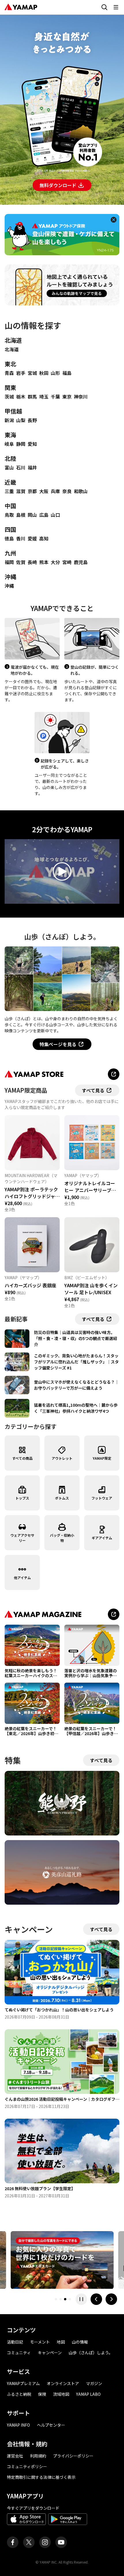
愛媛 (32, 538)
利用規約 (38, 2456)
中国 (10, 506)
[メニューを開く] (116, 7)
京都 (32, 491)
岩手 (21, 373)
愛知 (32, 444)
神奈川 (81, 397)
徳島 (9, 538)
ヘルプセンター (51, 2425)
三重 (9, 491)
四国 (10, 529)
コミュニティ (19, 2353)
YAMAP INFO (18, 2425)
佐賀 (21, 562)
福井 (32, 467)
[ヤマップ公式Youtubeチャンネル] (61, 2542)
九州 (10, 553)
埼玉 (44, 397)
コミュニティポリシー (27, 2466)
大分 (55, 562)
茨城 (9, 397)
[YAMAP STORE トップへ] (114, 1074)
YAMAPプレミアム (23, 2383)
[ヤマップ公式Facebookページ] (13, 2542)
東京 (67, 397)
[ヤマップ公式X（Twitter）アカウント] (29, 2542)
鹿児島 (81, 562)
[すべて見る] (114, 1614)
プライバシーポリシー (73, 2456)
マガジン (94, 2383)
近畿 (10, 482)
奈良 (67, 491)
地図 (61, 2342)
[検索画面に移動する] (104, 7)
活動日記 (15, 2342)
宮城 (32, 373)
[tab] (56, 2299)
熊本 (44, 562)
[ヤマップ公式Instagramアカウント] (45, 2542)
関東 (10, 387)
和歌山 (81, 491)
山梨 (21, 420)
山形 (55, 373)
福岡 (9, 562)
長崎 (32, 562)
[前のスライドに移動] (96, 2299)
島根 (21, 515)
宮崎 (67, 562)
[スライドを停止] (81, 2299)
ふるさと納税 (19, 2394)
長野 (32, 420)
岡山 (32, 515)
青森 (9, 373)
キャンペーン (50, 2353)
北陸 (10, 458)
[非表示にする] (114, 220)
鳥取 (9, 515)
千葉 (55, 397)
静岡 (21, 444)
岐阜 (9, 444)
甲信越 (13, 411)
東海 (10, 435)
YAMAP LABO (88, 2394)
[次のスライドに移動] (111, 2299)
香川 (21, 538)
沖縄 (10, 577)
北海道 (13, 340)
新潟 (9, 420)
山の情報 (80, 2342)
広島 (44, 515)
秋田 (44, 373)
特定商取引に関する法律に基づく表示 (41, 2477)
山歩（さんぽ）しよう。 (91, 2353)
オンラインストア (63, 2383)
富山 (9, 467)
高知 (44, 538)
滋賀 (21, 491)
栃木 (21, 397)
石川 (21, 467)
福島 (67, 373)
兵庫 (55, 491)
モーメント (40, 2342)
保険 (42, 2394)
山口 (55, 515)
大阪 (44, 491)
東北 (10, 364)
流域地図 (61, 2394)
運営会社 (15, 2456)
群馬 (32, 397)
